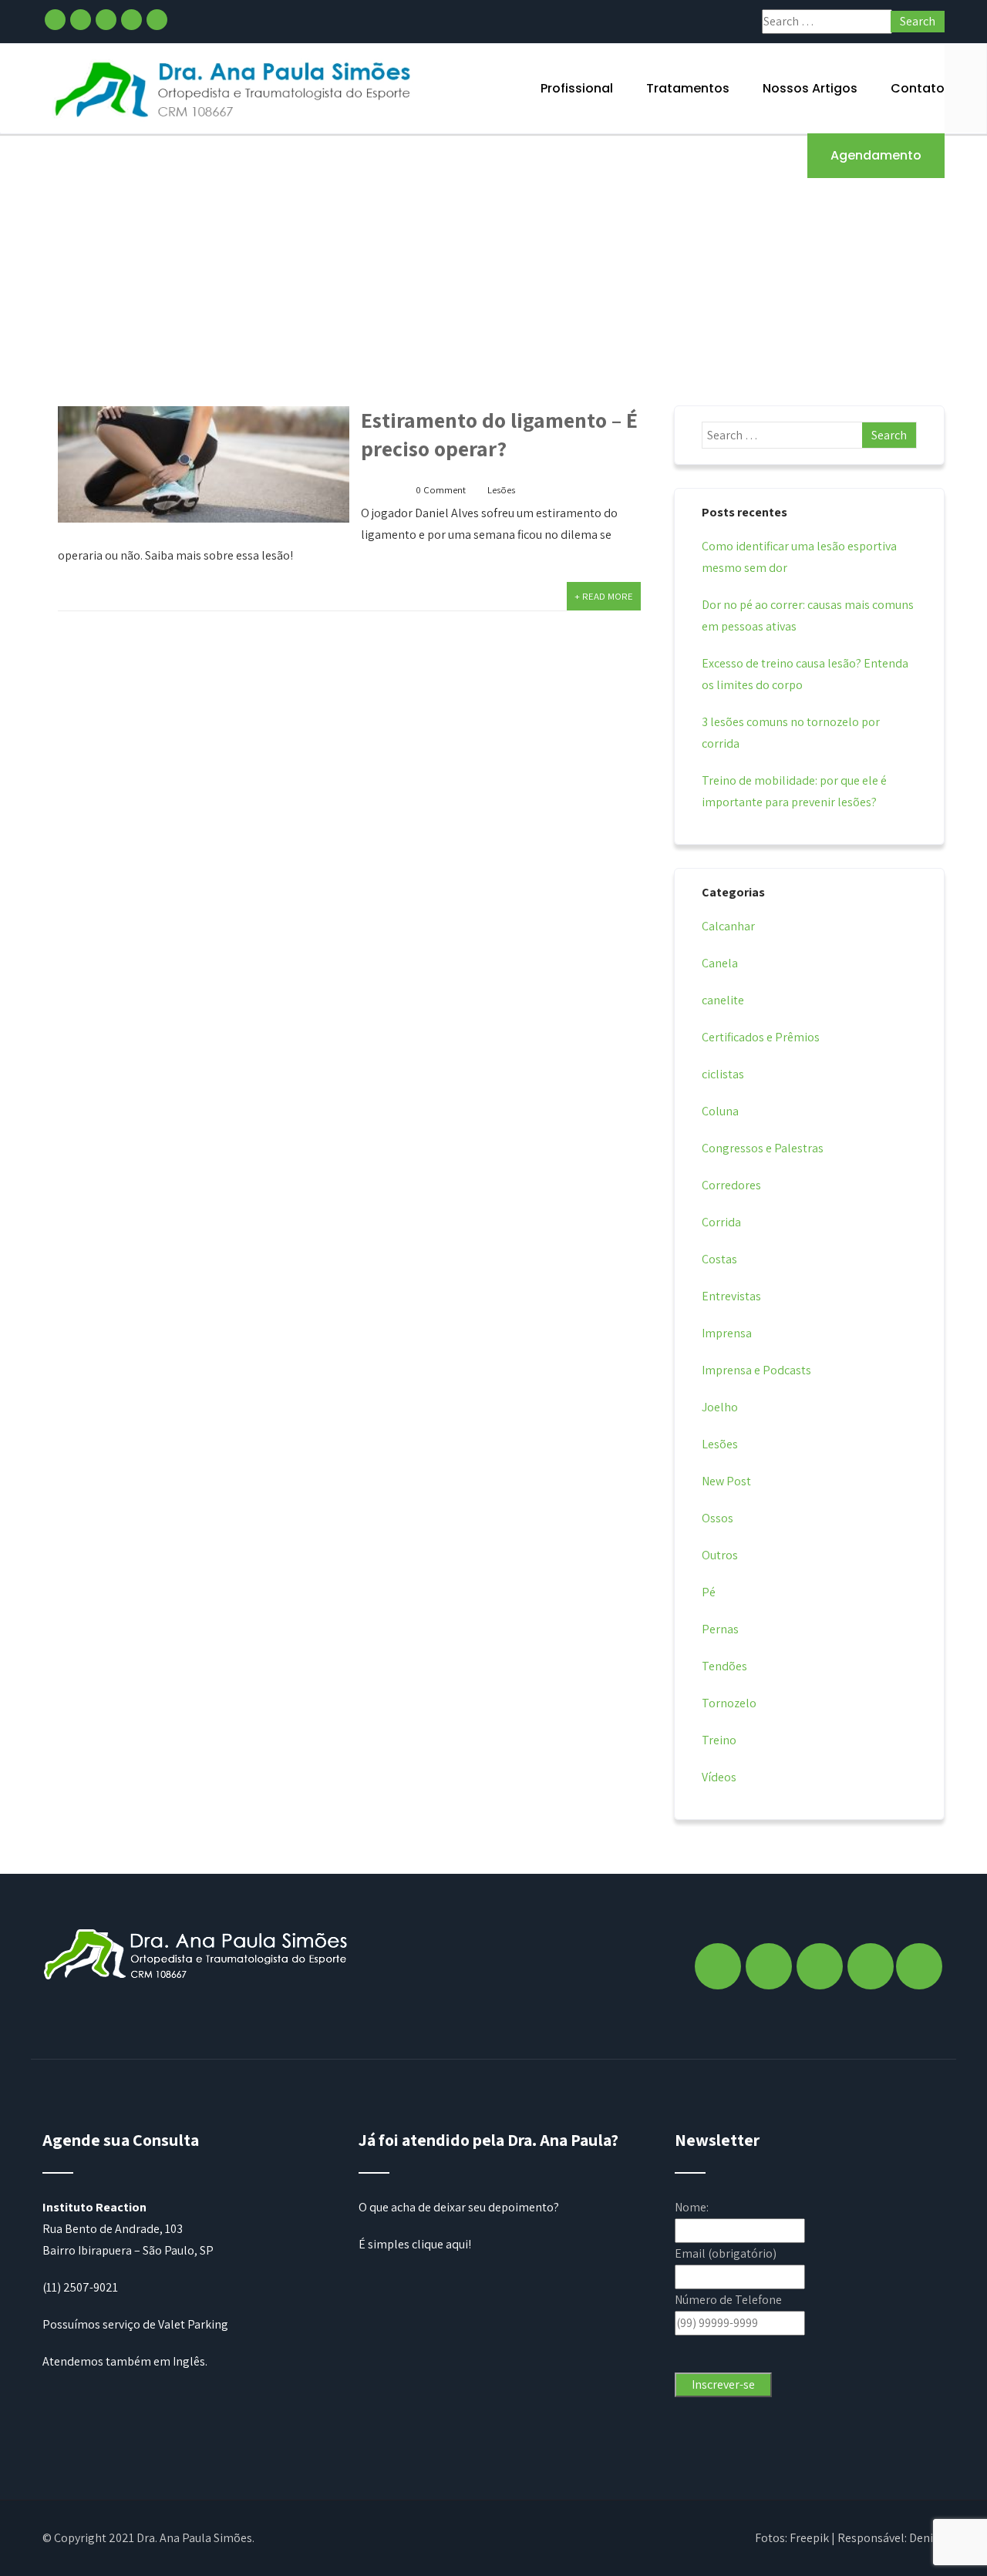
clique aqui (440, 2244)
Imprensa (727, 1333)
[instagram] (81, 20)
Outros (720, 1555)
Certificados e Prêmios (761, 1037)
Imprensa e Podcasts (756, 1370)
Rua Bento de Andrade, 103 (113, 2229)
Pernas (720, 1629)
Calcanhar (728, 926)
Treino (719, 1740)
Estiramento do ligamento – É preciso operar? (499, 434)
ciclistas (723, 1074)
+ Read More (604, 596)
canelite (723, 1000)
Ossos (718, 1518)
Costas (719, 1259)
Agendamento (876, 155)
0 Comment (441, 490)
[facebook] (55, 20)
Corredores (731, 1185)
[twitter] (106, 20)
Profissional (577, 88)
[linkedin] (131, 20)
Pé (709, 1592)
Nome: (692, 2207)
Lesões (501, 490)
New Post (726, 1481)
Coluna (720, 1111)
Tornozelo (729, 1703)
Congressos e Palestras (763, 1148)
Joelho (720, 1407)
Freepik (809, 2538)
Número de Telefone (728, 2300)
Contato (918, 88)
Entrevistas (731, 1296)
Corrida (721, 1222)
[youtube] (157, 20)
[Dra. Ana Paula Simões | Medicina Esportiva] (234, 88)
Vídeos (719, 1777)
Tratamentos (688, 88)
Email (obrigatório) (726, 2253)
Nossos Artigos (810, 88)
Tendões (724, 1666)
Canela (720, 963)
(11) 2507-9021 (80, 2287)
